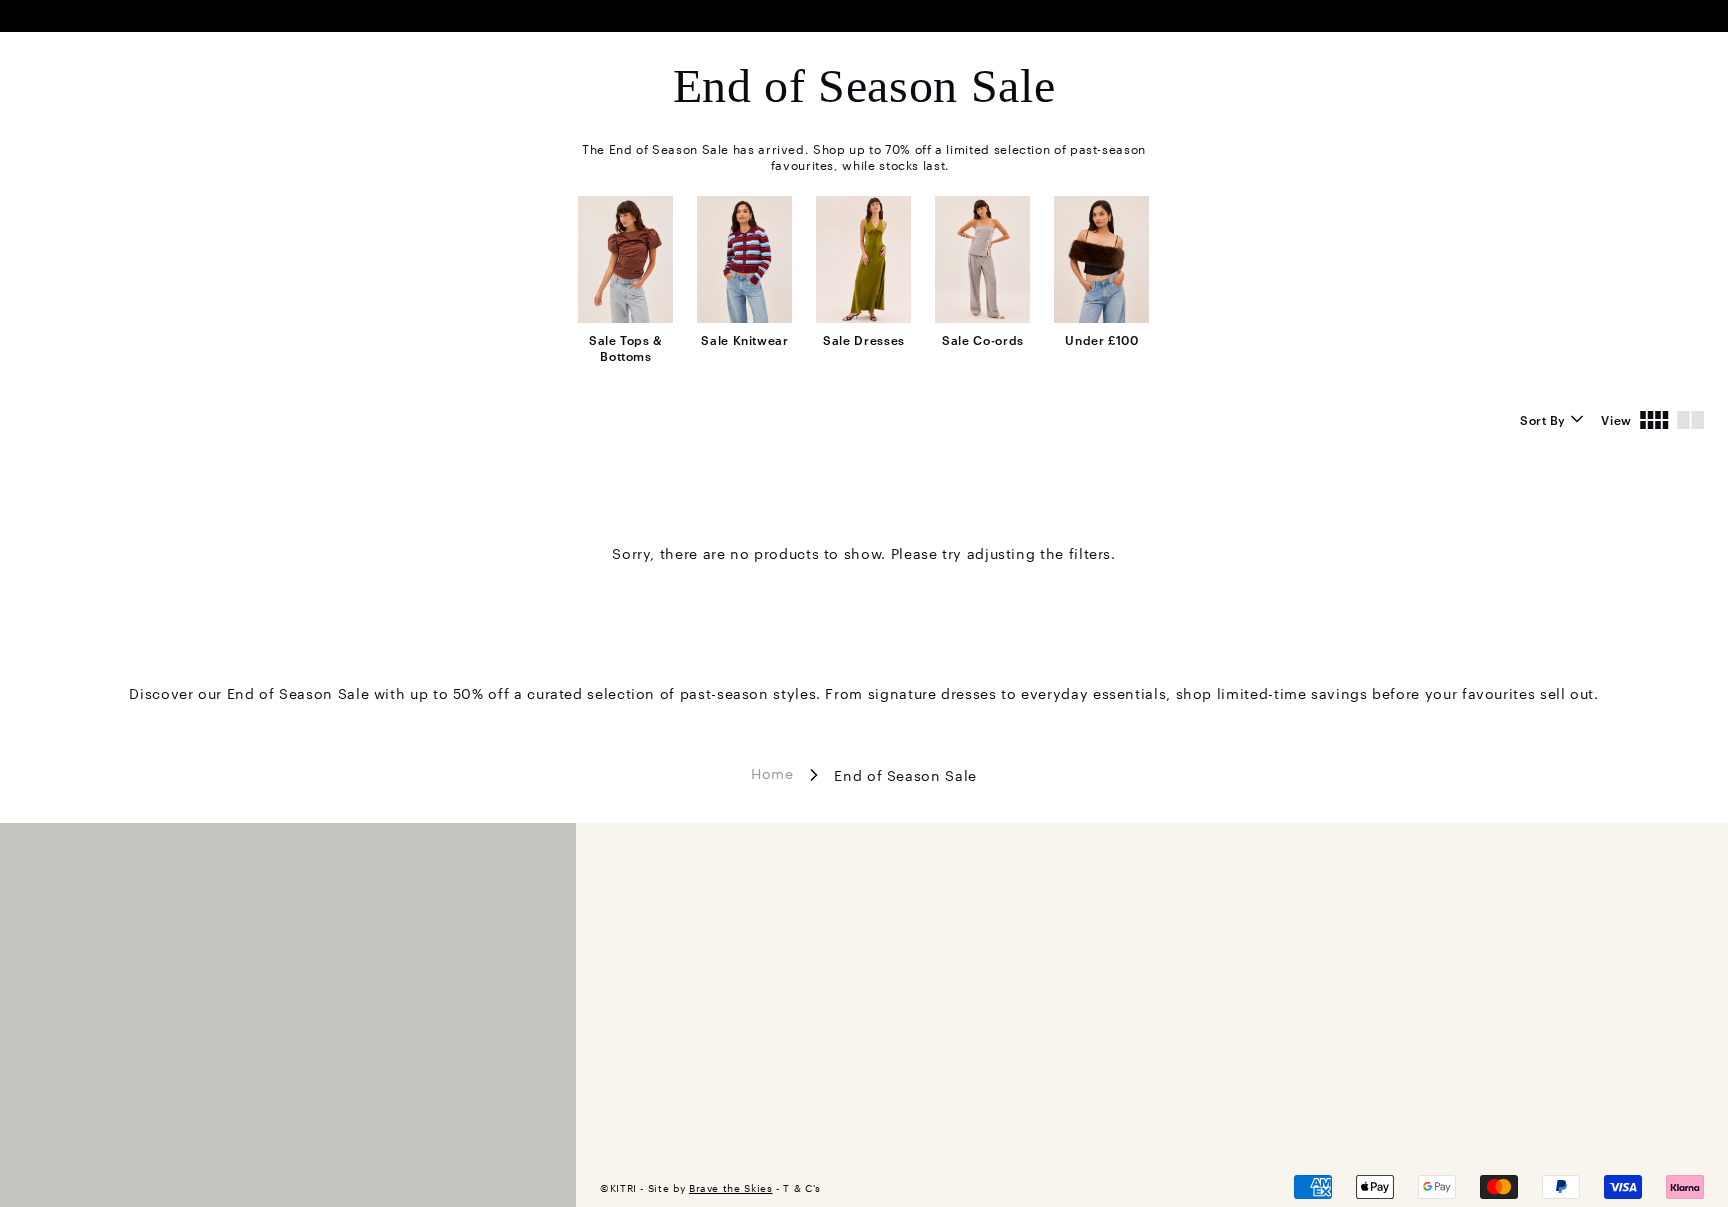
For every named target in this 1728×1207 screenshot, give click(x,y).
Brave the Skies (731, 1187)
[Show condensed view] (1654, 419)
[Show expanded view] (1690, 419)
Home (772, 772)
